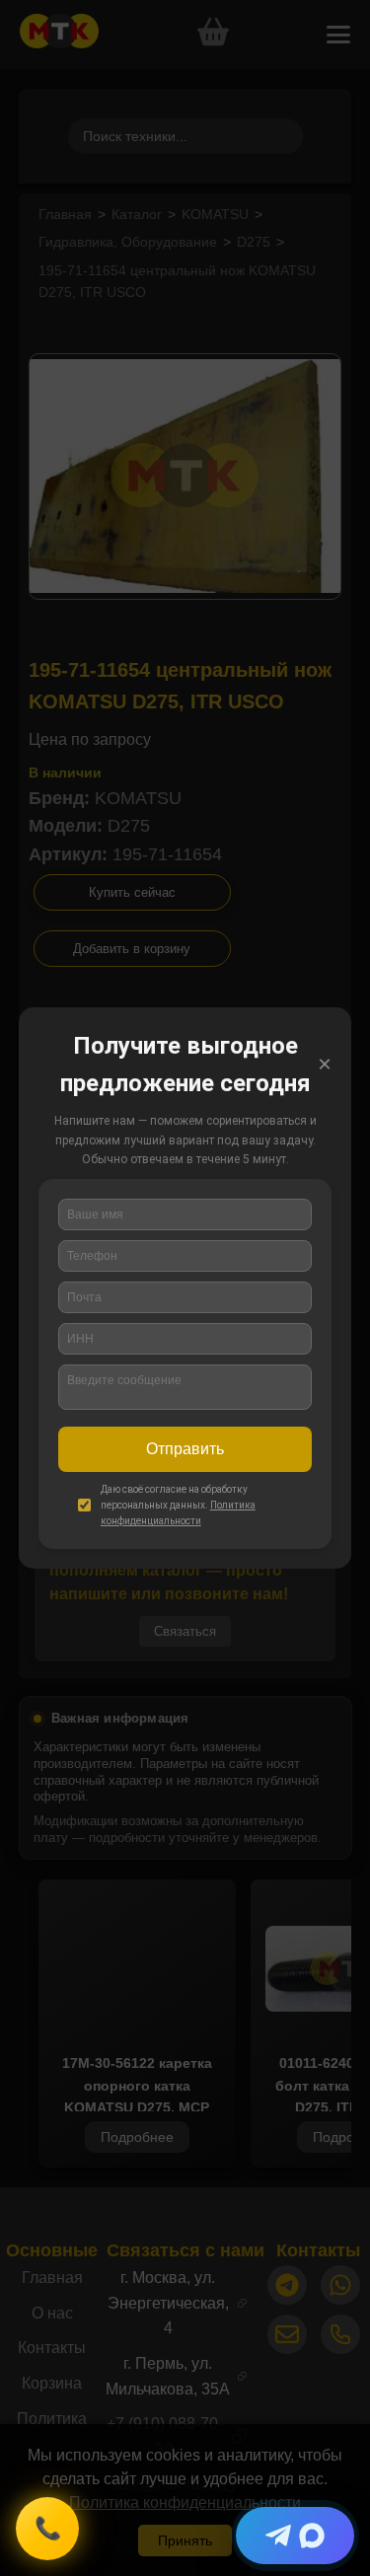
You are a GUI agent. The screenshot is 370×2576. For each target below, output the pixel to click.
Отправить (185, 1449)
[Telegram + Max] (295, 2536)
